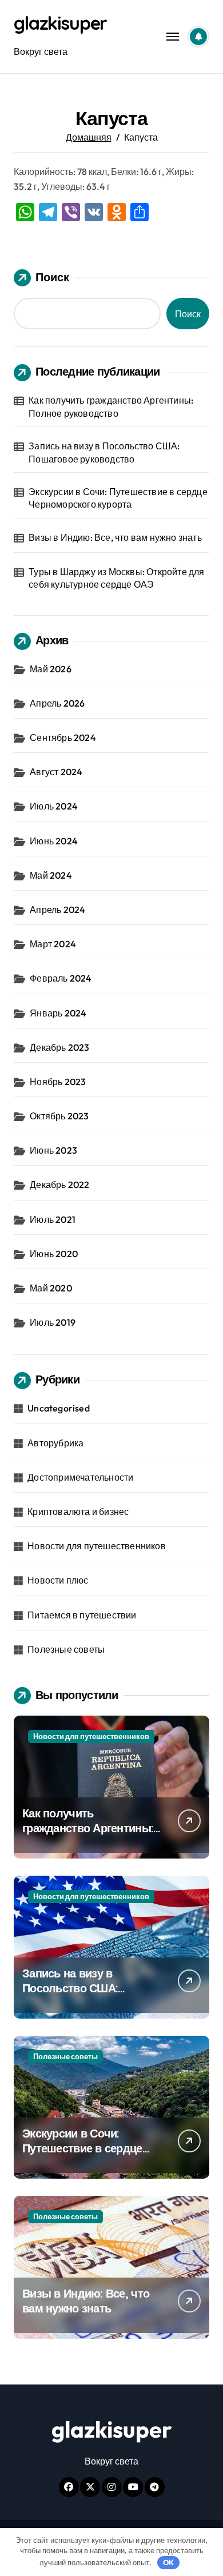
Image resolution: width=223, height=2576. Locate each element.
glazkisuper (60, 23)
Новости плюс (58, 1580)
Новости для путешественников (97, 1546)
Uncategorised (59, 1408)
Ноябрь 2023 (58, 1082)
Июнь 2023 (53, 1150)
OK (168, 2562)
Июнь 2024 (54, 841)
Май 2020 (51, 1288)
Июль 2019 (53, 1322)
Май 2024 (51, 875)
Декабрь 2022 (59, 1185)
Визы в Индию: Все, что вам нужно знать (115, 537)
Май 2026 (51, 669)
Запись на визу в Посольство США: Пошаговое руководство (104, 452)
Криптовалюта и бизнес (78, 1512)
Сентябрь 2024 (63, 737)
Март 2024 (53, 944)
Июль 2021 (53, 1219)
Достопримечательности (80, 1477)
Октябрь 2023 (59, 1116)
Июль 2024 (54, 806)
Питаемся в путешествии (82, 1615)
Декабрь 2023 (59, 1047)
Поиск (52, 277)
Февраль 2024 (61, 978)
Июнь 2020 (54, 1254)
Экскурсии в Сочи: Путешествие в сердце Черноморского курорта (118, 498)
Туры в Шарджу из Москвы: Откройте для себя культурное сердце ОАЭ (116, 578)
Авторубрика (55, 1443)
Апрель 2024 (57, 910)
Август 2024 (56, 772)
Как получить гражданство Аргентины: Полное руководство (111, 406)
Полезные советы (66, 1649)
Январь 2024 (58, 1013)
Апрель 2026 (57, 703)
